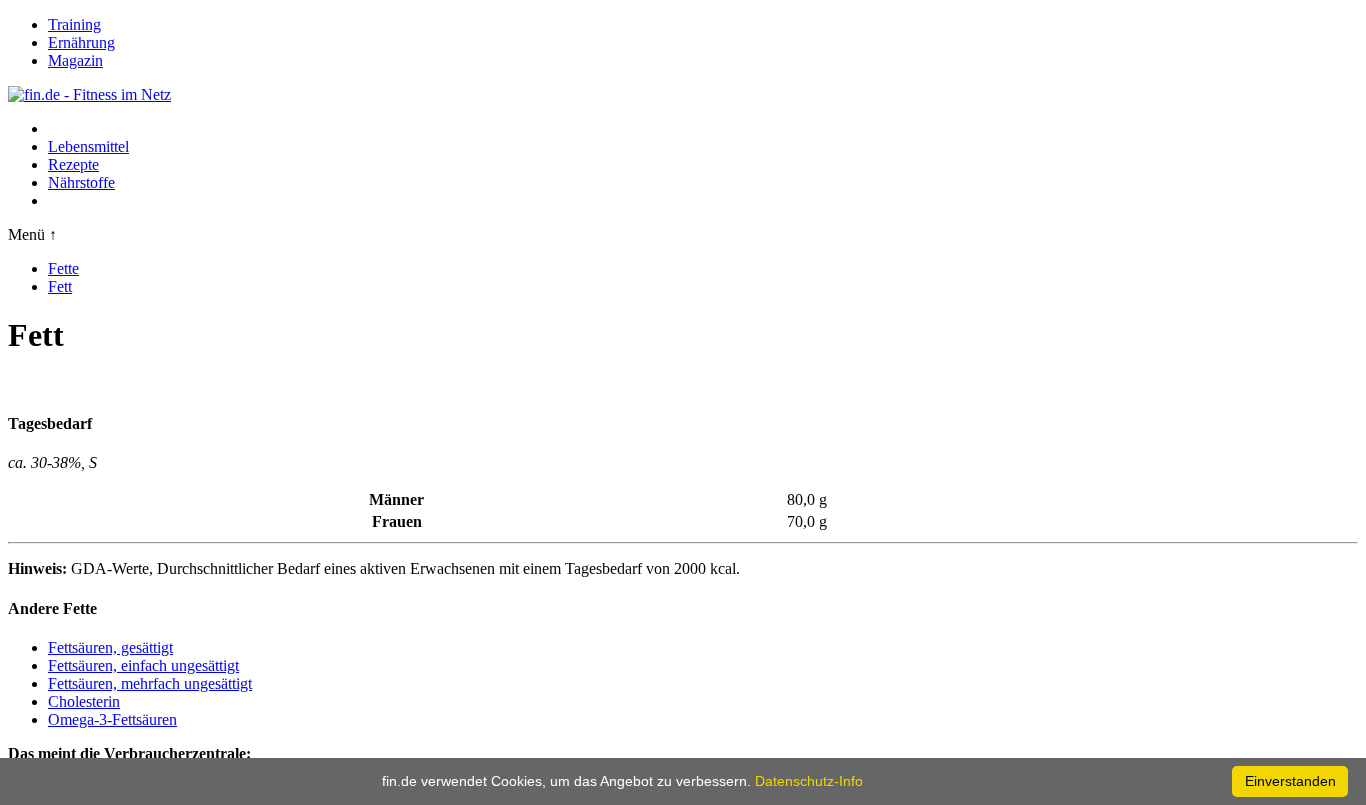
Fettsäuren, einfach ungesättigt (143, 665)
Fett (60, 286)
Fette (63, 268)
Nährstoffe (81, 182)
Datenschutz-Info (809, 781)
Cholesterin (84, 701)
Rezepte (73, 164)
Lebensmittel (88, 146)
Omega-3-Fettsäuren (112, 719)
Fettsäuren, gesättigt (110, 647)
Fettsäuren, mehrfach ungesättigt (150, 683)
